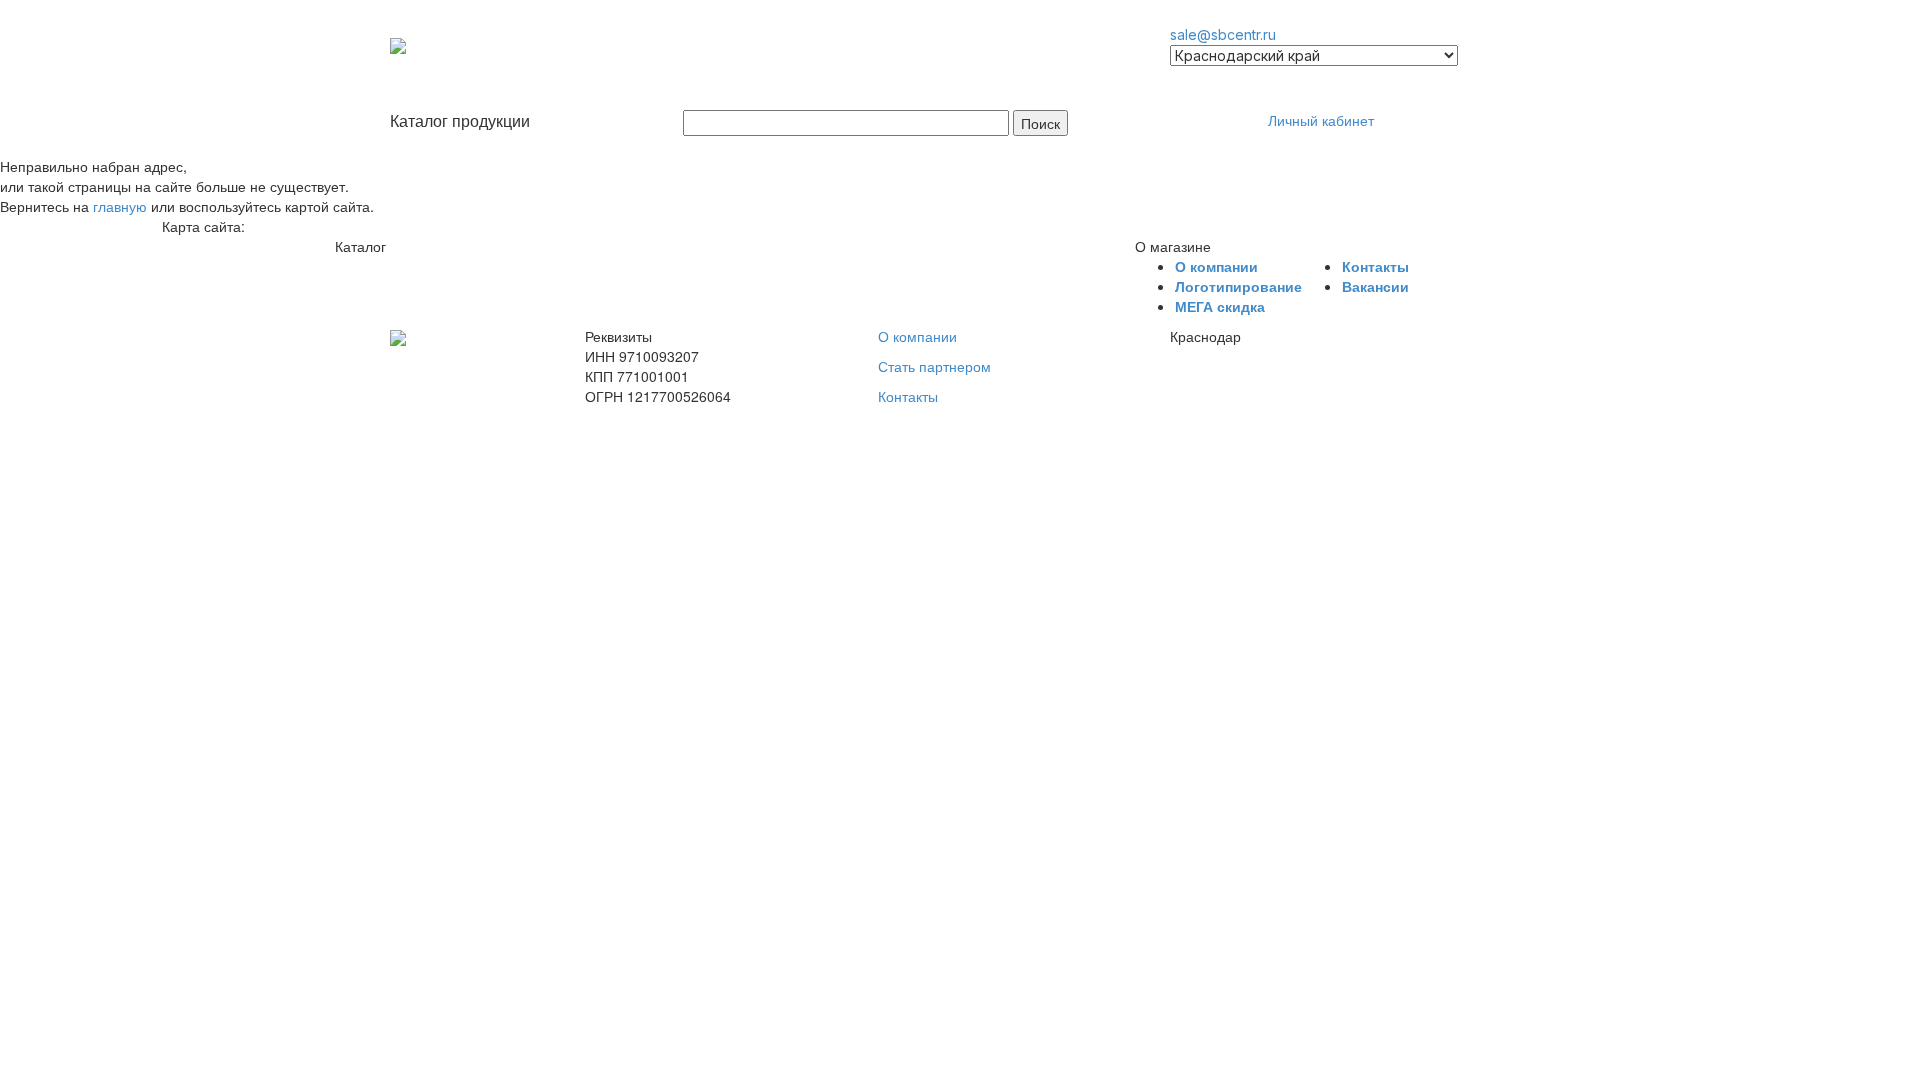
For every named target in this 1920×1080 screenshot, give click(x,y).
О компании (1216, 266)
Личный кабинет (1321, 120)
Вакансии (1375, 286)
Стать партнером (934, 366)
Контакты (1375, 266)
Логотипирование (1238, 286)
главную (120, 206)
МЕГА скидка (1220, 306)
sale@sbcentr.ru (1223, 34)
